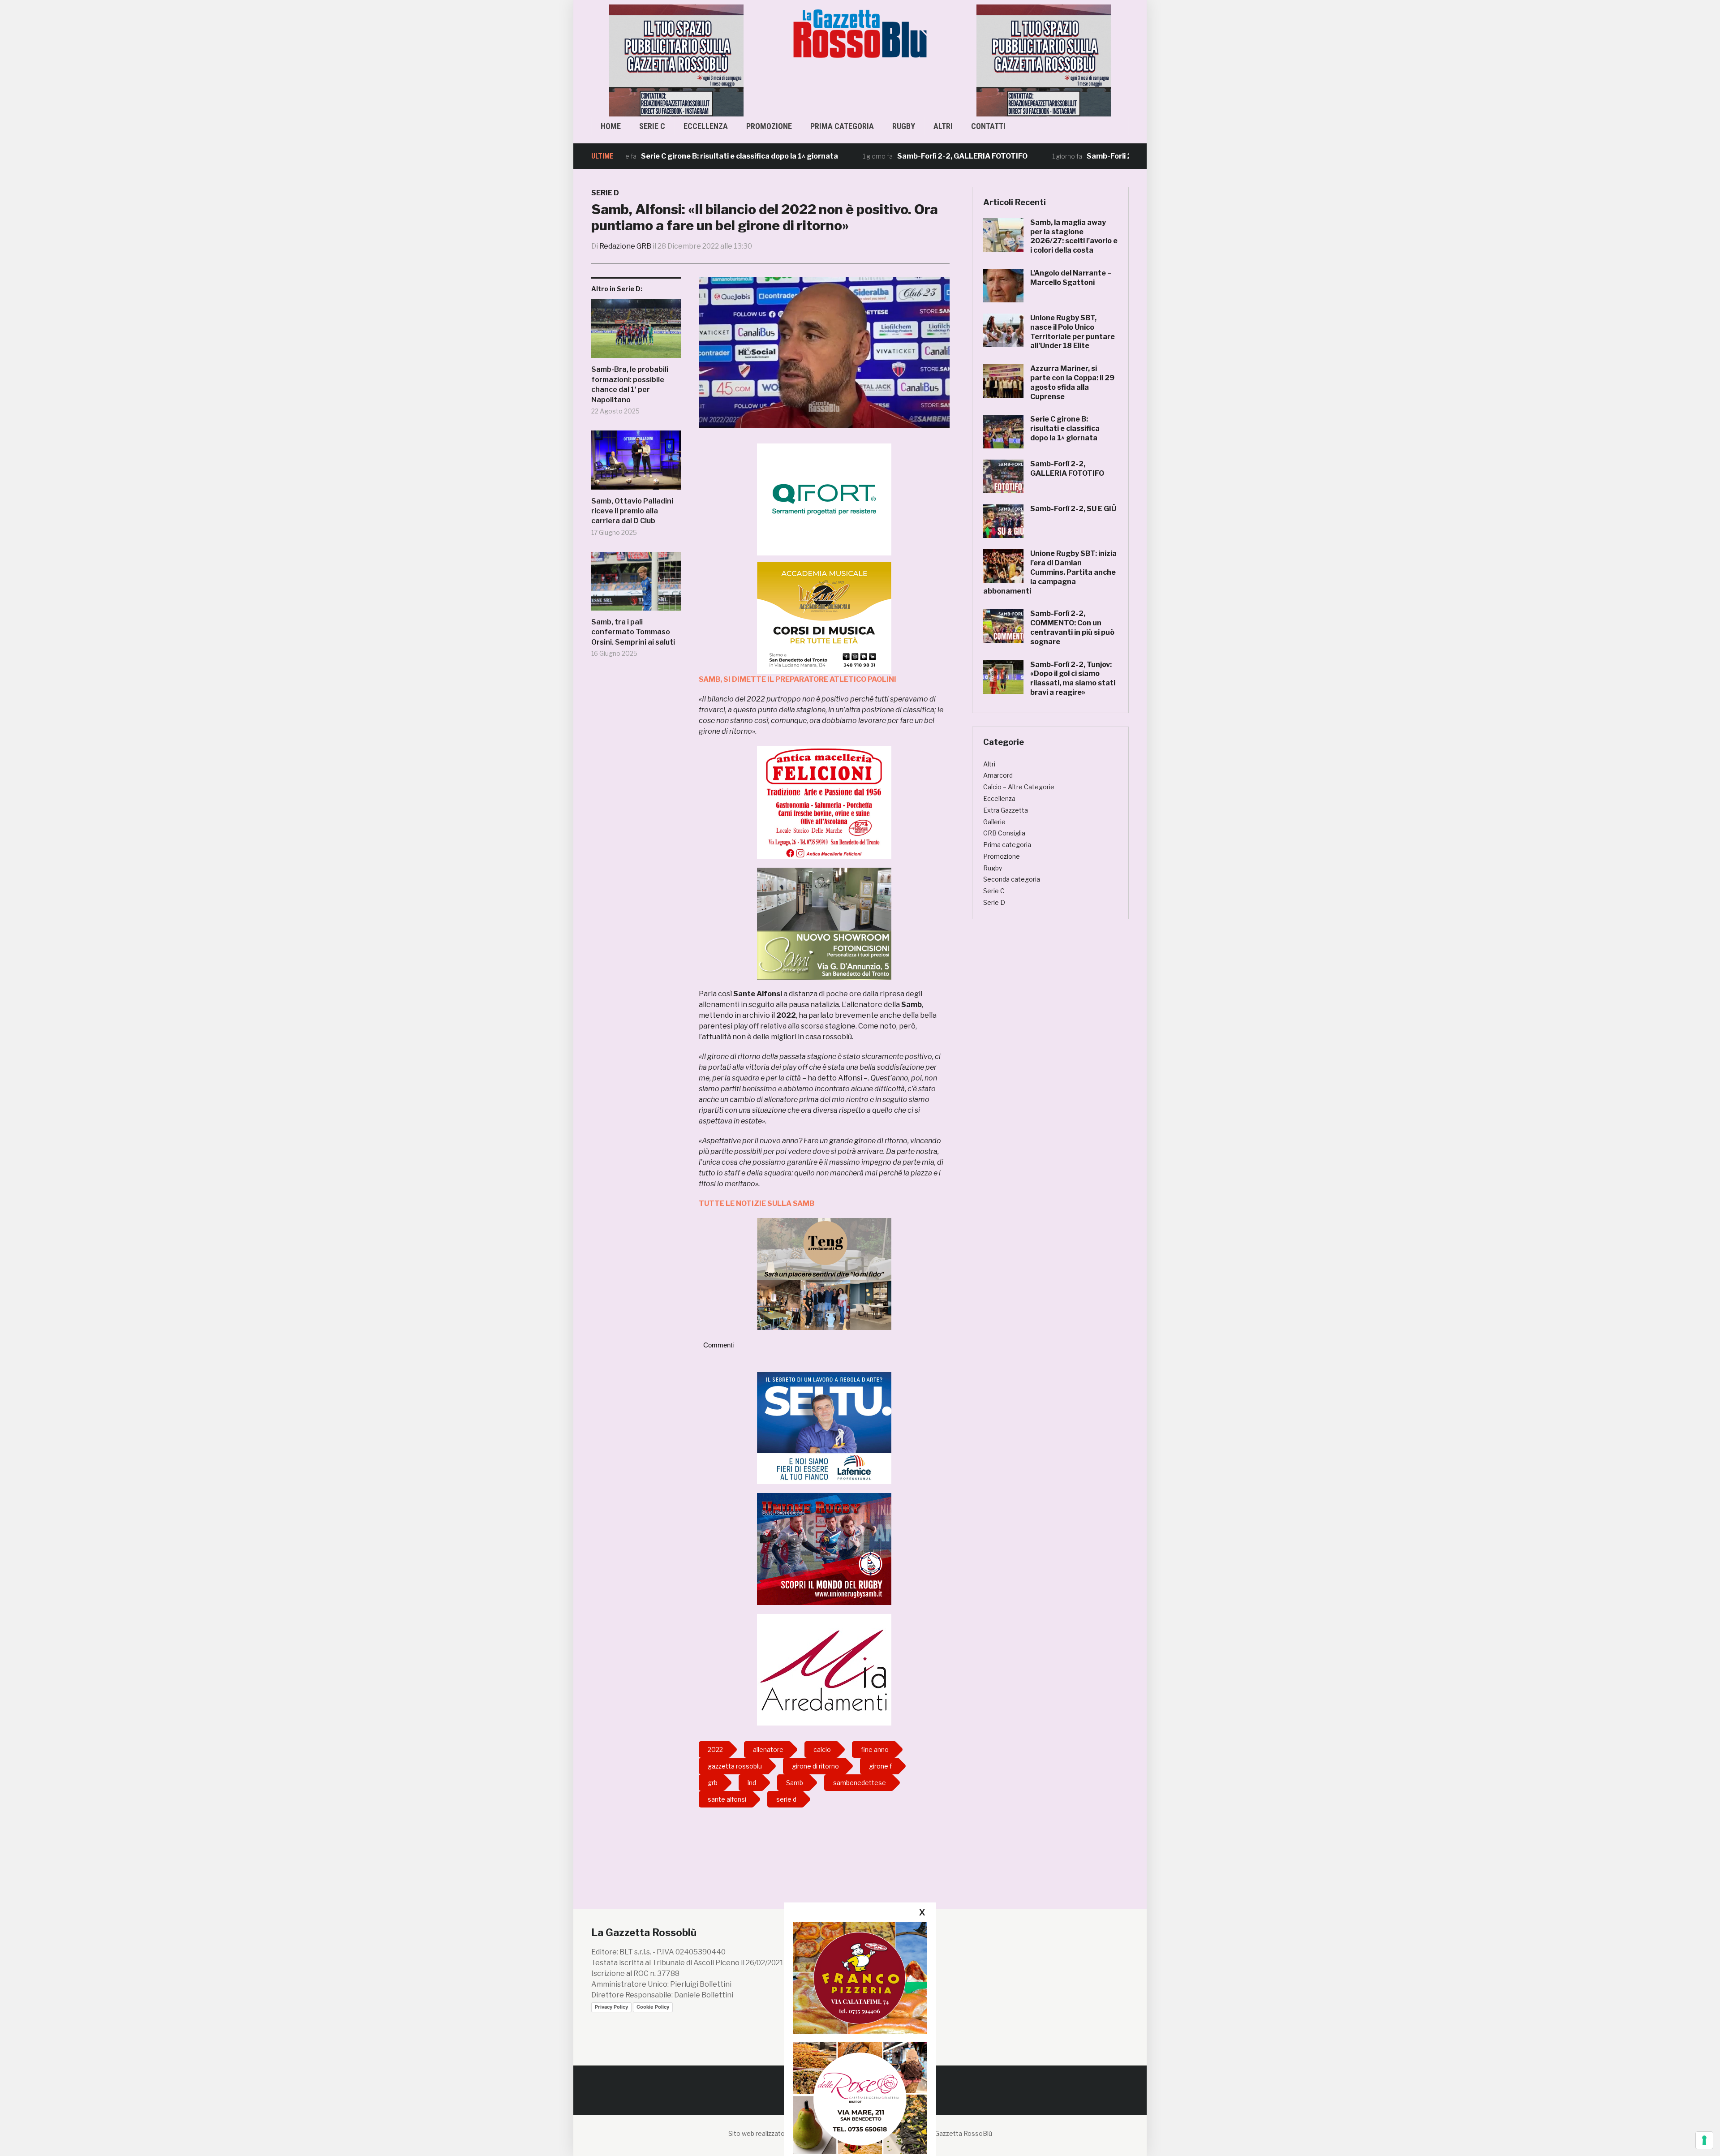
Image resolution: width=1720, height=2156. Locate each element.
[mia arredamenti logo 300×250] (824, 1669)
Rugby (904, 126)
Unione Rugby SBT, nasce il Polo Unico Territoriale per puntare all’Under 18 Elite (1073, 332)
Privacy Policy (611, 2007)
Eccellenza (706, 126)
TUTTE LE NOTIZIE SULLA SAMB (757, 1203)
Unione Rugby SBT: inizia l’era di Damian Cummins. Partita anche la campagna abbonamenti (1050, 572)
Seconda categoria (1012, 879)
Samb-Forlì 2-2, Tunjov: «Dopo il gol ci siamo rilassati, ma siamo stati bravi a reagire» (1073, 678)
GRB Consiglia (1004, 833)
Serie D (605, 193)
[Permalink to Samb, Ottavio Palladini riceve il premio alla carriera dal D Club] (636, 463)
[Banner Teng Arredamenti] (824, 1273)
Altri (943, 126)
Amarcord (998, 775)
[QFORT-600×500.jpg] (824, 499)
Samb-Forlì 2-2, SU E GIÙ (1028, 156)
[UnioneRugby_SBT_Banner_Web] (824, 1548)
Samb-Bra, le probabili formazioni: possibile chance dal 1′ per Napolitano (630, 384)
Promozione (769, 126)
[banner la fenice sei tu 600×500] (824, 1427)
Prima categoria (842, 126)
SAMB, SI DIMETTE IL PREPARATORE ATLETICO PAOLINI (798, 679)
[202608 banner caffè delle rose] (860, 2098)
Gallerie (994, 822)
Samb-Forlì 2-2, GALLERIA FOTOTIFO (860, 156)
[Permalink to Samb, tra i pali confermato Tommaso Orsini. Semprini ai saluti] (636, 585)
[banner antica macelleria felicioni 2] (824, 802)
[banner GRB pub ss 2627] (676, 60)
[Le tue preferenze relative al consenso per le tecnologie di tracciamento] (1704, 2140)
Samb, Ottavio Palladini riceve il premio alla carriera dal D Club (632, 511)
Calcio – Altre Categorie (1019, 787)
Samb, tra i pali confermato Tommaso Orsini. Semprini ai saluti (633, 632)
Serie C (652, 126)
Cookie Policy (653, 2007)
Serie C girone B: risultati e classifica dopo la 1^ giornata (637, 156)
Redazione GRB (625, 246)
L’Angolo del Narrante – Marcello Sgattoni (1071, 278)
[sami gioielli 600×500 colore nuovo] (824, 923)
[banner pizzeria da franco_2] (860, 1978)
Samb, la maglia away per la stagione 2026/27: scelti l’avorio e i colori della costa (1074, 236)
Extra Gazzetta (1006, 810)
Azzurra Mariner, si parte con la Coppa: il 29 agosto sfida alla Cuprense (1072, 382)
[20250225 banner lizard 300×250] (824, 618)
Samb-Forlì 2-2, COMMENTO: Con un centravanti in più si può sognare (1072, 627)
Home (611, 126)
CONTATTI (988, 126)
